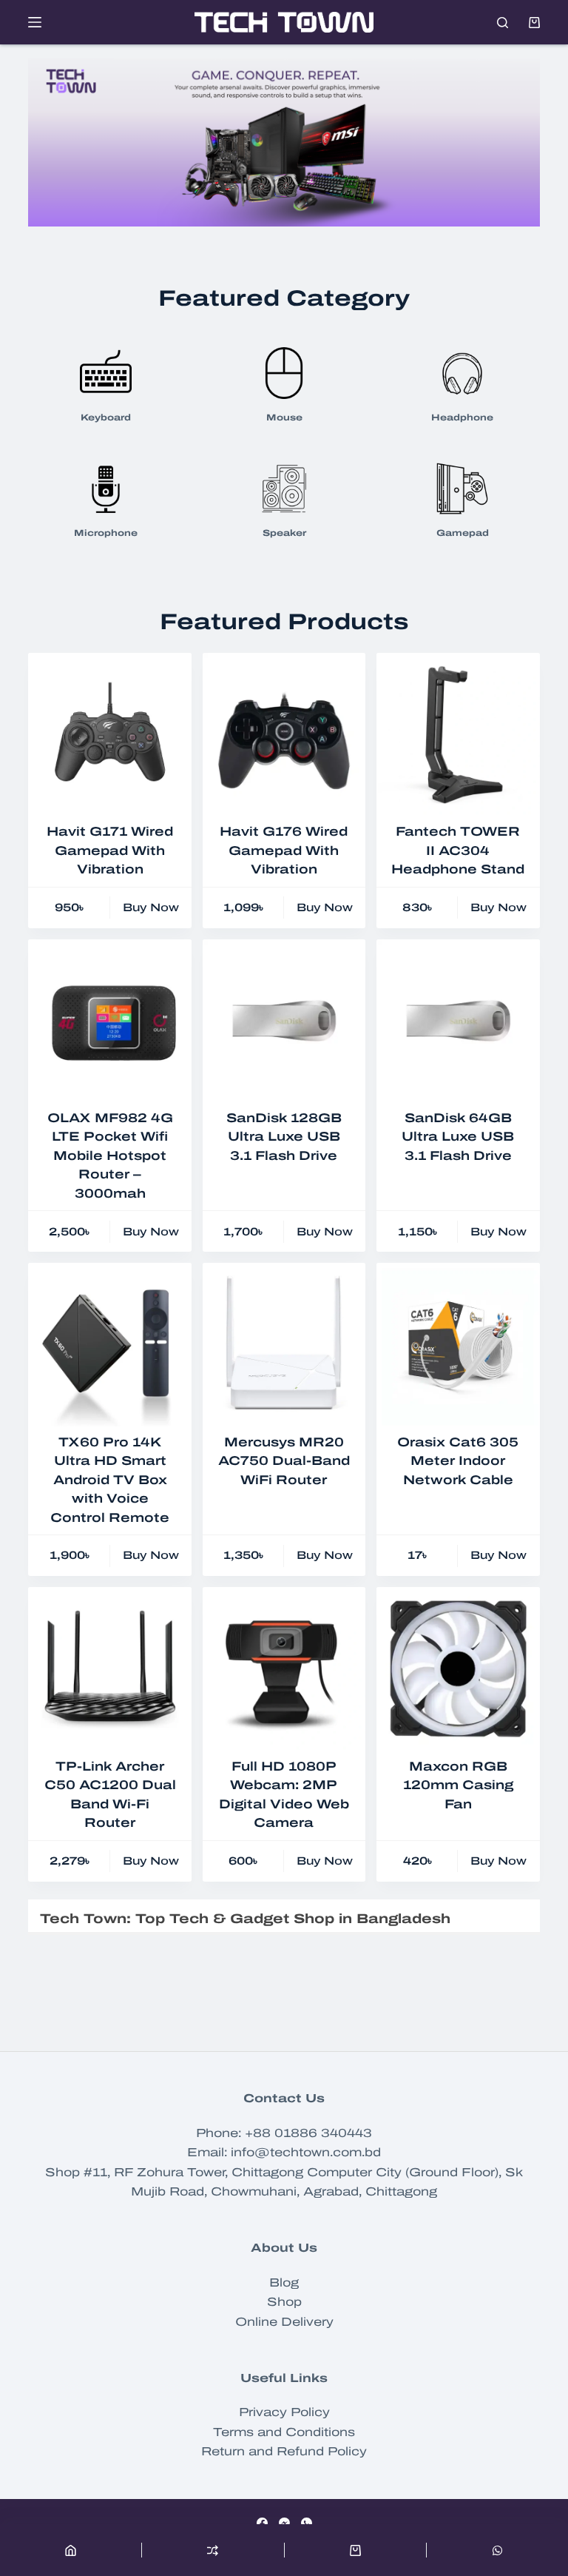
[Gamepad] (462, 487)
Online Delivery (284, 2322)
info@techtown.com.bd (306, 2152)
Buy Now (151, 908)
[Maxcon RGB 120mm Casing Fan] (458, 1668)
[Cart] (355, 2550)
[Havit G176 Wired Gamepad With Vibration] (284, 734)
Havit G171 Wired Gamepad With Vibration (110, 851)
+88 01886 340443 (308, 2133)
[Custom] (497, 2550)
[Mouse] (284, 372)
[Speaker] (284, 487)
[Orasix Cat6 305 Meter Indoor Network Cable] (458, 1344)
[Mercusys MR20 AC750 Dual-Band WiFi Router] (284, 1344)
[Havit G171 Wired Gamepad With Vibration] (109, 734)
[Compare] (213, 2550)
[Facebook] (262, 2523)
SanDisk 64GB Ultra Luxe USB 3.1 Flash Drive (458, 1137)
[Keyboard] (106, 372)
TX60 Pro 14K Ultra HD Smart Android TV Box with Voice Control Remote (110, 1480)
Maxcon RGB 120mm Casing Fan (458, 1785)
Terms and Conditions (284, 2432)
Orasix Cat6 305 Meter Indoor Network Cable (458, 1461)
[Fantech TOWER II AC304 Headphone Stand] (458, 734)
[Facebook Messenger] (284, 2523)
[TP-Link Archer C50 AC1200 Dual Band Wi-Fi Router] (109, 1668)
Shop (284, 2302)
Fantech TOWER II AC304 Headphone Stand (458, 851)
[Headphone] (462, 372)
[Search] (503, 23)
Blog (284, 2282)
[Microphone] (106, 487)
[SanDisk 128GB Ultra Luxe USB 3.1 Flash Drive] (284, 1021)
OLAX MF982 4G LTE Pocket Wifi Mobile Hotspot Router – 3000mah (110, 1156)
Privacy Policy (284, 2412)
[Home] (71, 2550)
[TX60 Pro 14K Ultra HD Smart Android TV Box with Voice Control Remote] (109, 1344)
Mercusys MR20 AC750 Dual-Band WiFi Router (284, 1461)
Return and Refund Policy (284, 2451)
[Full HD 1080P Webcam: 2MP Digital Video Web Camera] (284, 1668)
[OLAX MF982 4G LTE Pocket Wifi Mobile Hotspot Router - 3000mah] (109, 1021)
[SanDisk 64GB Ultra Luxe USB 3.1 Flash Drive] (458, 1021)
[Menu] (35, 22)
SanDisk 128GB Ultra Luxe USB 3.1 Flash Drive (284, 1137)
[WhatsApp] (307, 2523)
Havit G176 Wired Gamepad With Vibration (284, 851)
